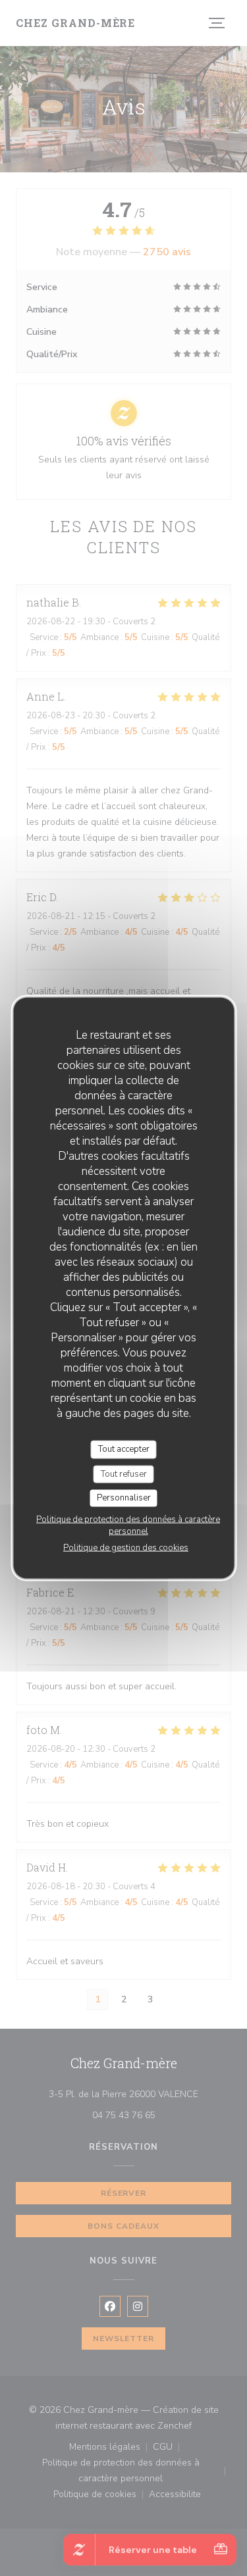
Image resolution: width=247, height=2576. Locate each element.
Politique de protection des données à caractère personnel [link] (128, 1525)
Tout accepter (124, 1449)
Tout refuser (124, 1474)
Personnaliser (124, 1498)
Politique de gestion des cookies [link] (126, 1547)
